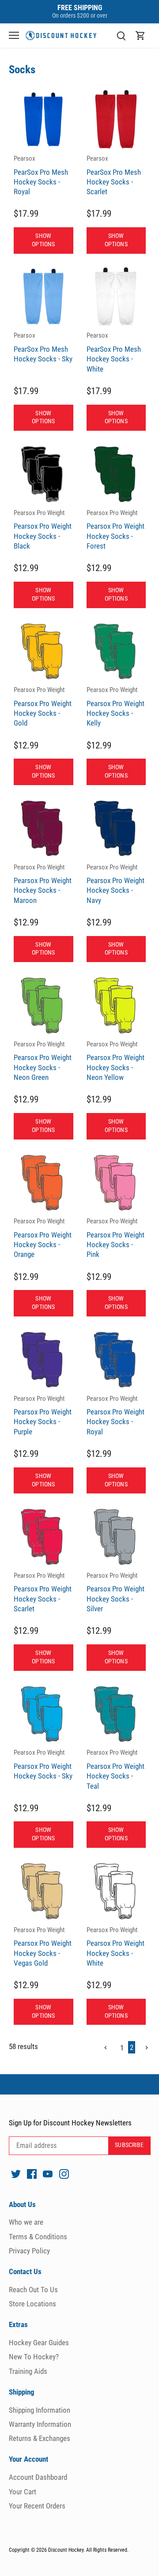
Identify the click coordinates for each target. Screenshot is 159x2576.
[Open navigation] (14, 35)
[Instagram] (64, 2174)
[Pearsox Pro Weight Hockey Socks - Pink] (116, 1183)
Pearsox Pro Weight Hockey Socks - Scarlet (43, 1592)
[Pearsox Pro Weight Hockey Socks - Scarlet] (44, 1536)
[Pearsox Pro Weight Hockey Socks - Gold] (44, 651)
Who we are (26, 2222)
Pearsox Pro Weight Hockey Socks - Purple (43, 1415)
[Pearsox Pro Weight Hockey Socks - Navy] (116, 828)
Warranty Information (40, 2424)
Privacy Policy (29, 2251)
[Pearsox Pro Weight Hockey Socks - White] (116, 1891)
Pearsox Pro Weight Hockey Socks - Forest (115, 530)
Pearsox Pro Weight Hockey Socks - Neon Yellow (115, 1061)
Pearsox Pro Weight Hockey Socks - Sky (43, 1764)
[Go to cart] (140, 36)
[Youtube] (48, 2174)
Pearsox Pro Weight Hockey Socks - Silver (115, 1592)
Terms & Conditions (38, 2237)
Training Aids (28, 2371)
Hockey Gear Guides (39, 2343)
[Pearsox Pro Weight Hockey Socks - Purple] (44, 1359)
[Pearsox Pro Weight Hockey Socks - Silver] (116, 1536)
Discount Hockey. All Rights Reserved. (88, 2550)
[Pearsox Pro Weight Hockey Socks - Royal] (116, 1359)
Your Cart (23, 2492)
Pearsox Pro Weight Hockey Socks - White (115, 1947)
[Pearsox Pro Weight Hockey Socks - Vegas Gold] (44, 1891)
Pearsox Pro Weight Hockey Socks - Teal (115, 1769)
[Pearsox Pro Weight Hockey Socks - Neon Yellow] (116, 1005)
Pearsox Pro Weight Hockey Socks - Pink (115, 1238)
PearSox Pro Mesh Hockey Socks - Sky (43, 347)
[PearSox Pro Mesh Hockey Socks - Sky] (44, 297)
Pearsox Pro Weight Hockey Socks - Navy (115, 884)
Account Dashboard (38, 2477)
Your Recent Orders (37, 2506)
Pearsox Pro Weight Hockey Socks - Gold (43, 707)
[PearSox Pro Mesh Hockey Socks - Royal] (44, 119)
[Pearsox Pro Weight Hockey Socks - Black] (44, 474)
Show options (43, 240)
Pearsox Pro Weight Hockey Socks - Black (43, 530)
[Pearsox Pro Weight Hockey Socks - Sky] (44, 1714)
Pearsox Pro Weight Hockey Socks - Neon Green (43, 1061)
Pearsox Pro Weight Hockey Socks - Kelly (115, 707)
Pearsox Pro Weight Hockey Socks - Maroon (43, 884)
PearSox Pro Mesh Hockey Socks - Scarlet (114, 175)
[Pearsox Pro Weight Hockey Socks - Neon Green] (44, 1005)
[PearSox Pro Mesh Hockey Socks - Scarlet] (116, 119)
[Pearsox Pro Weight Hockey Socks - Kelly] (116, 651)
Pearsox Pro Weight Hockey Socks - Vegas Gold (43, 1947)
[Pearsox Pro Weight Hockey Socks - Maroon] (44, 828)
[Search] (121, 36)
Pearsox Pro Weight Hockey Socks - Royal (115, 1415)
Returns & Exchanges (40, 2438)
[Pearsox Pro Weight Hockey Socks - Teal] (116, 1714)
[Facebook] (32, 2174)
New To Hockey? (34, 2357)
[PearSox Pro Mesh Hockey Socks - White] (116, 297)
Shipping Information (40, 2410)
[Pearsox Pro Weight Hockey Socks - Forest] (116, 474)
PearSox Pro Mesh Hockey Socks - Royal (41, 175)
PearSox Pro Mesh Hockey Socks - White (114, 352)
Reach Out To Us (33, 2290)
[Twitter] (16, 2174)
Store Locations (32, 2304)
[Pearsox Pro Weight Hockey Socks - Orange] (44, 1183)
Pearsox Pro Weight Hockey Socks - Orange (43, 1238)
